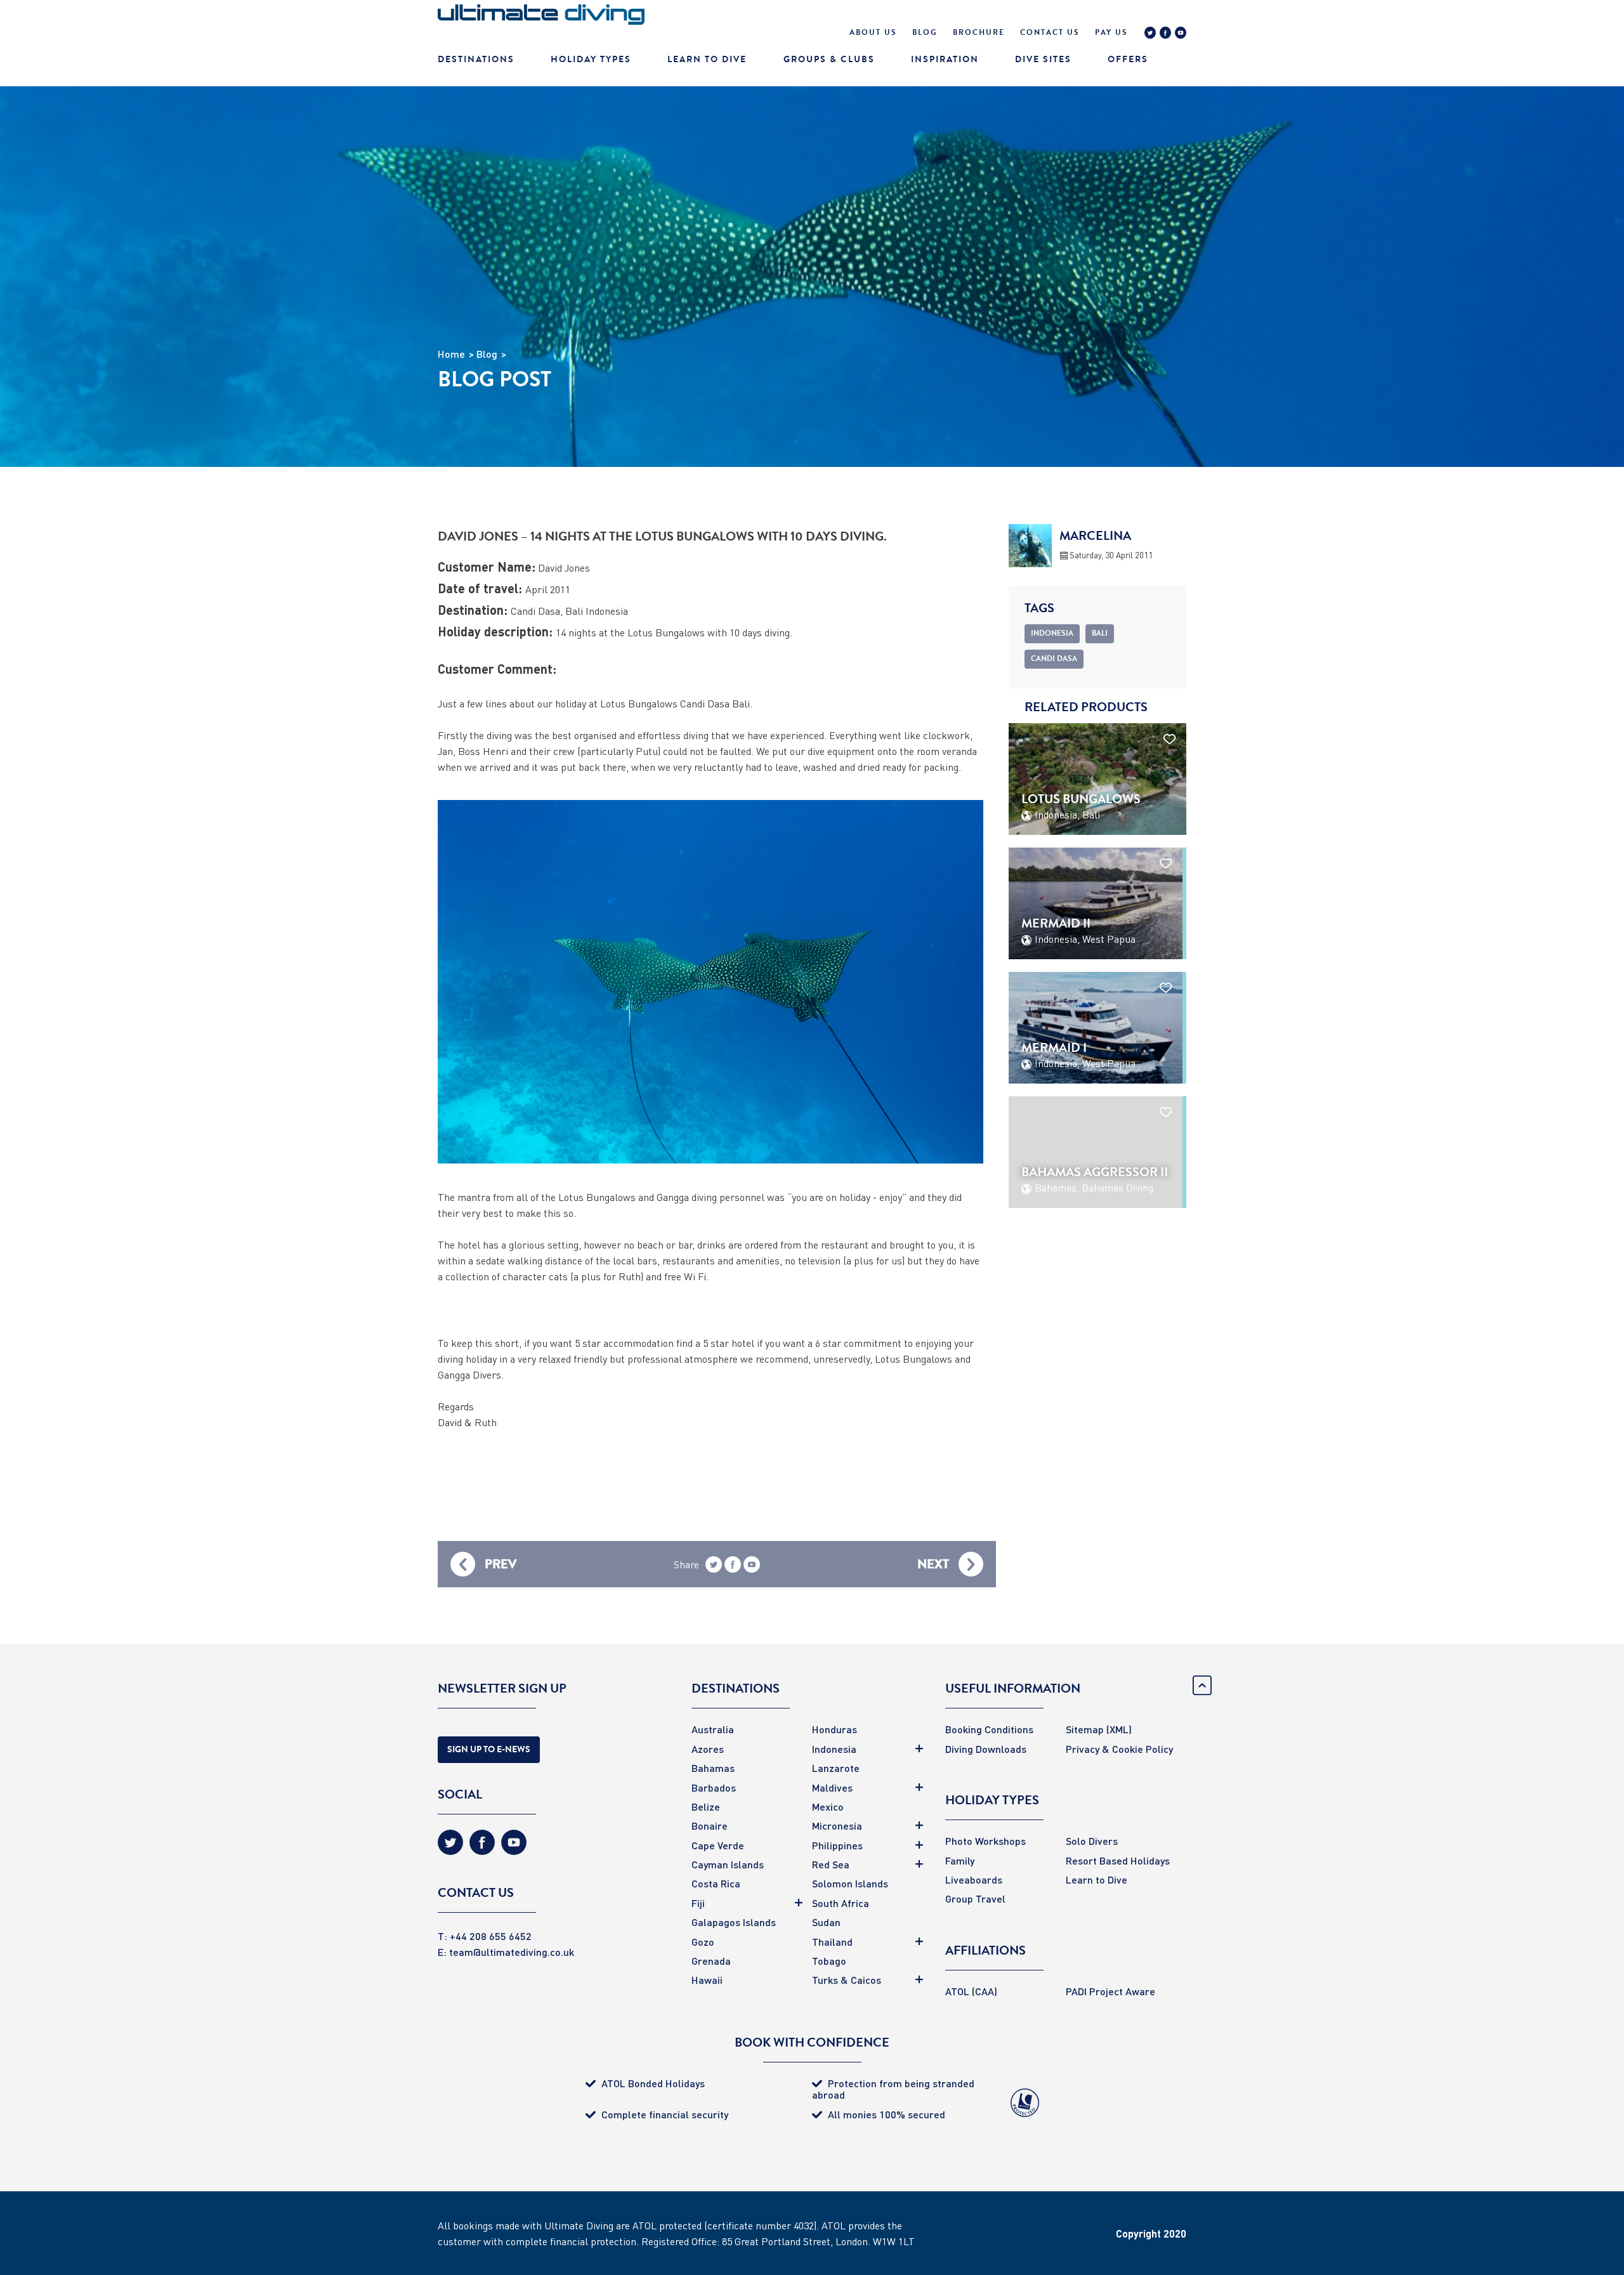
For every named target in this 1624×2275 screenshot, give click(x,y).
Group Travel (975, 1898)
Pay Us (1111, 32)
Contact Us (1050, 32)
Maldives (832, 1787)
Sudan (826, 1922)
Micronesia (837, 1826)
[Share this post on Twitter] (714, 1567)
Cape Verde (718, 1845)
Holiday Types (591, 59)
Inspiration (945, 59)
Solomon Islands (850, 1883)
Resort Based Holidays (1118, 1860)
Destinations (476, 59)
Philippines (837, 1845)
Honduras (835, 1729)
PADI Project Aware (1110, 1991)
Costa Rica (716, 1883)
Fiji (698, 1903)
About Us (873, 32)
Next (933, 1564)
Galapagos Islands (734, 1922)
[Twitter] (1150, 34)
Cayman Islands (728, 1864)
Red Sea (831, 1864)
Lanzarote (836, 1768)
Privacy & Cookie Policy (1119, 1749)
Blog (925, 32)
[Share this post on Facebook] (733, 1567)
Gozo (703, 1942)
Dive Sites (1043, 59)
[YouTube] (1181, 34)
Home (451, 354)
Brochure (979, 32)
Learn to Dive (1097, 1879)
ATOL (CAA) (971, 1991)
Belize (706, 1806)
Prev (501, 1564)
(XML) (1119, 1729)
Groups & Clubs (829, 59)
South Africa (841, 1903)
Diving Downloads (986, 1749)
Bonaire (710, 1826)
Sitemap (1085, 1729)
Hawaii (707, 1980)
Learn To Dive (707, 59)
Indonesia (834, 1749)
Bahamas (713, 1768)
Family (960, 1860)
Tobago (829, 1961)
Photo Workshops (986, 1841)
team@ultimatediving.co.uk (512, 1952)
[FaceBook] (1165, 34)
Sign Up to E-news (489, 1749)
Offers (1128, 59)
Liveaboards (974, 1879)
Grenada (711, 1961)
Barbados (714, 1787)
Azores (708, 1749)
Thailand (832, 1942)
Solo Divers (1092, 1841)
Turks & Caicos (847, 1980)
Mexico (828, 1806)
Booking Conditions (989, 1729)
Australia (713, 1729)
